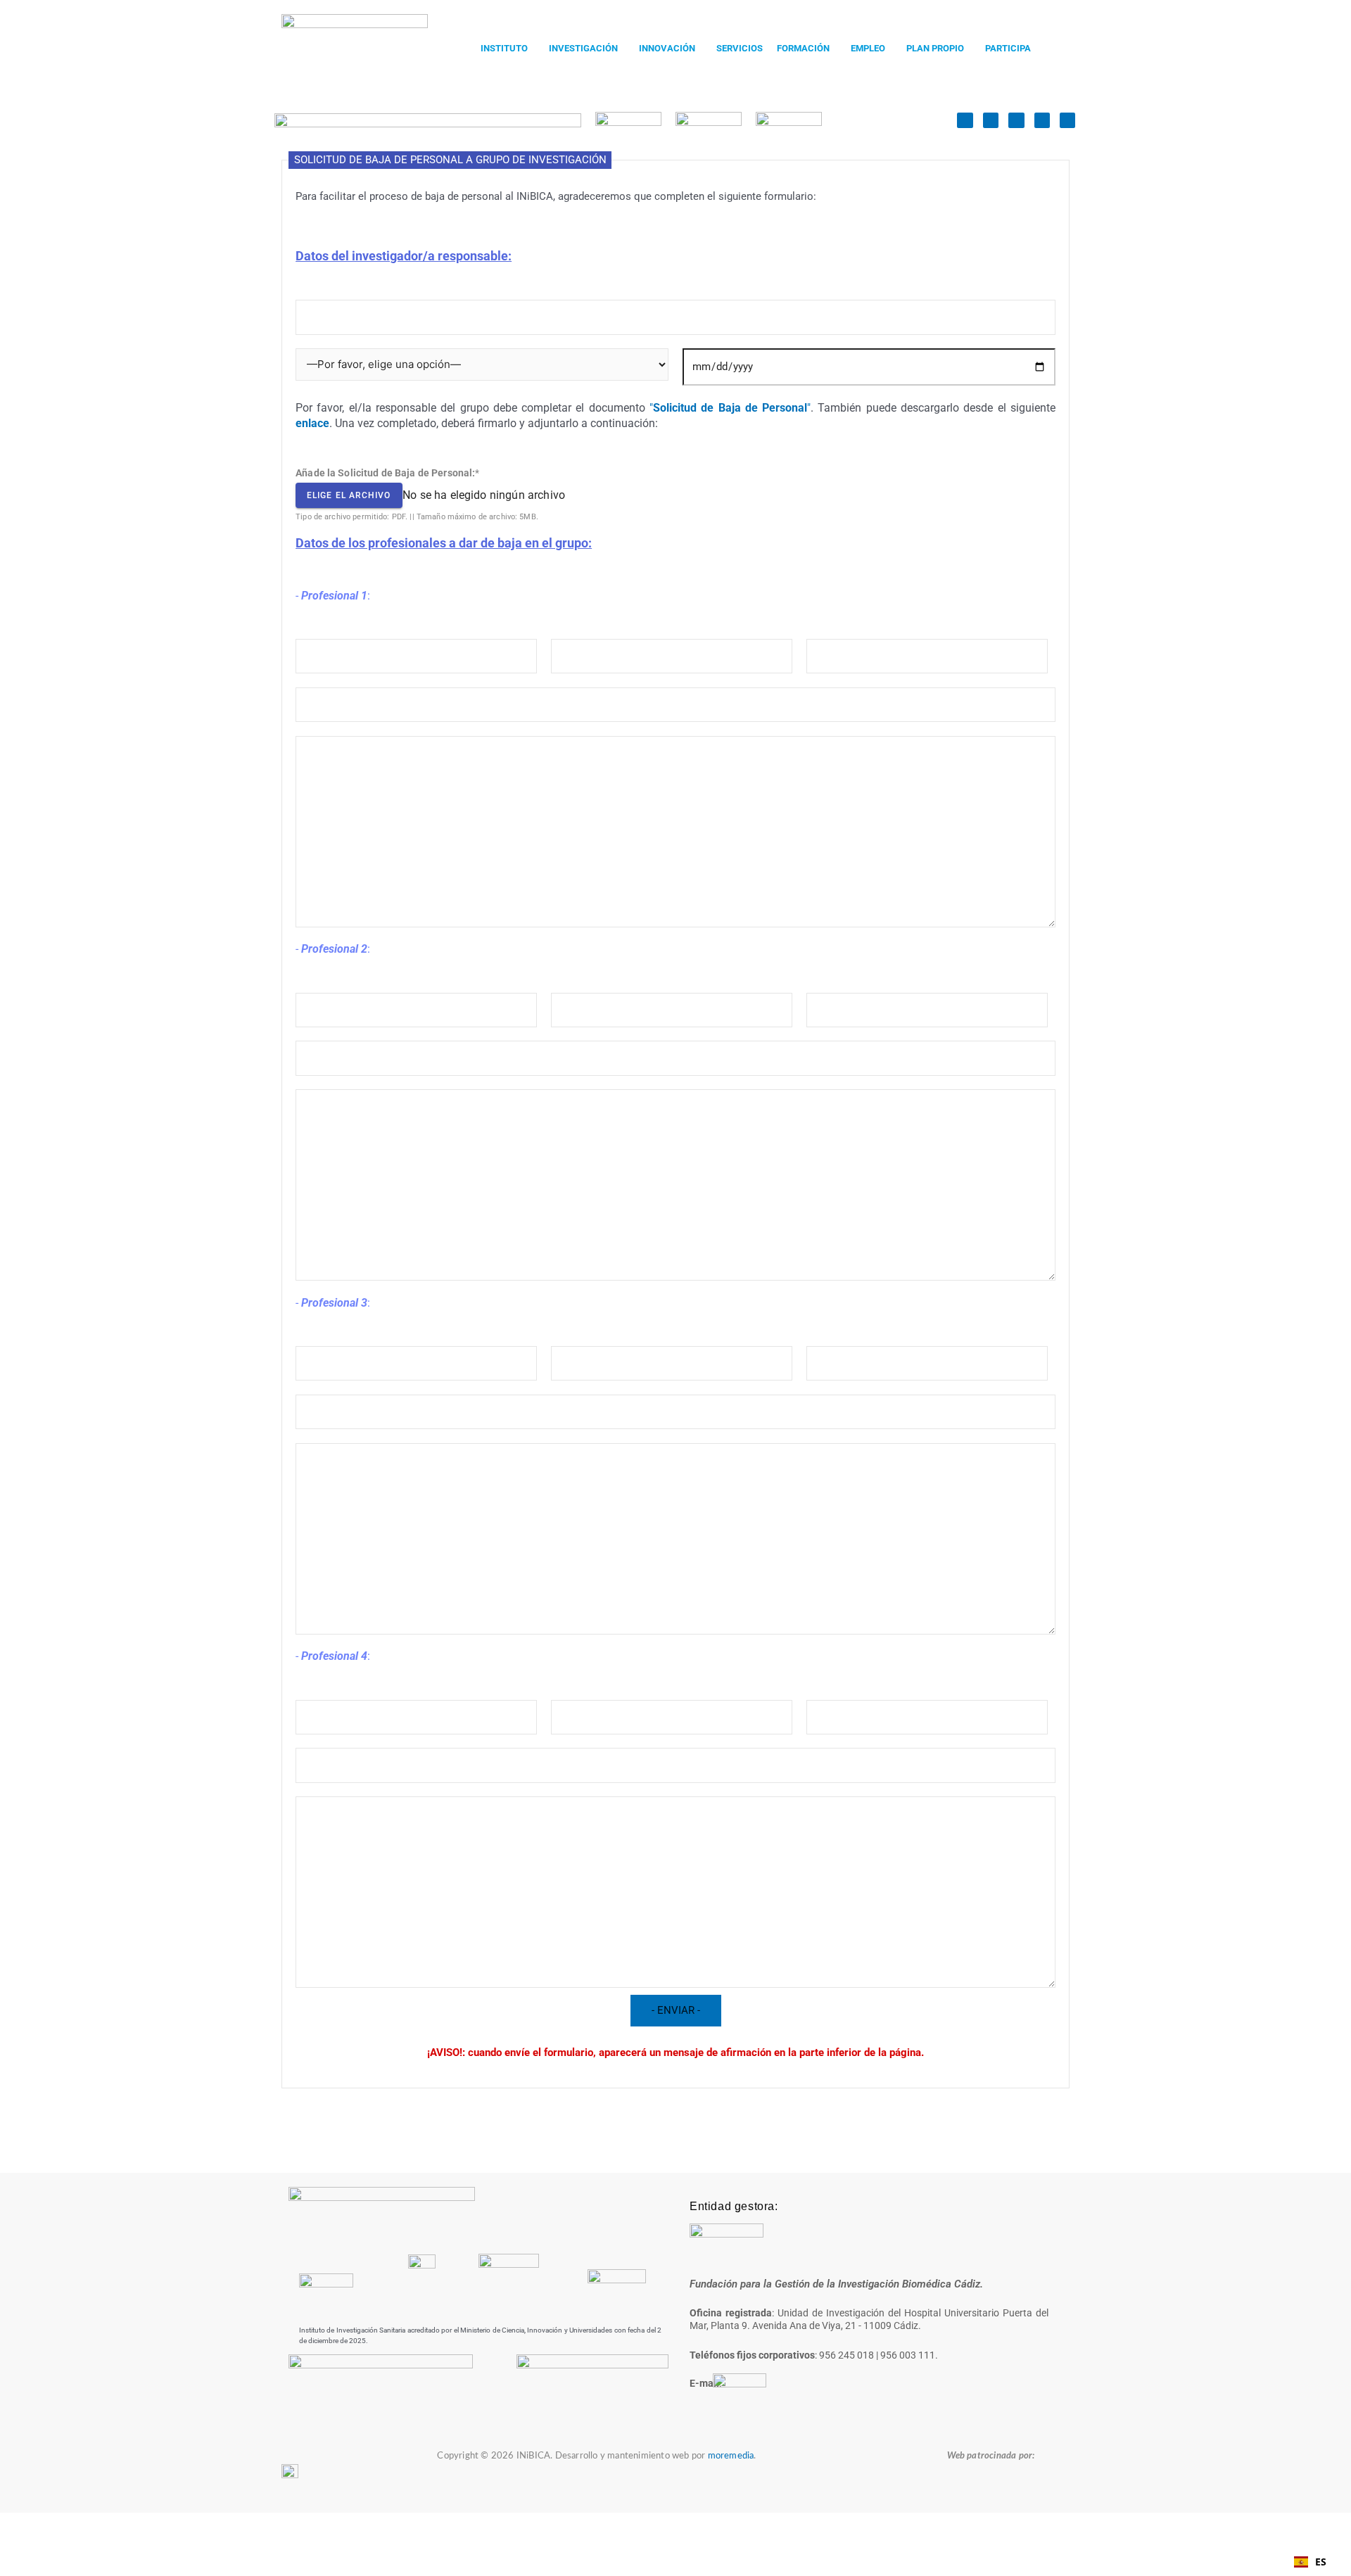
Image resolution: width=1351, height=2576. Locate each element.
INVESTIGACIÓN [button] (583, 48)
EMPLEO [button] (868, 48)
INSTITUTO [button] (504, 48)
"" (730, 408)
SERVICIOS (740, 48)
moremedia (731, 2456)
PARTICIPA (1008, 48)
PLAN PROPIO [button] (935, 48)
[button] (508, 48)
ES (1321, 2562)
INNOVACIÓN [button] (667, 48)
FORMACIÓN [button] (803, 48)
